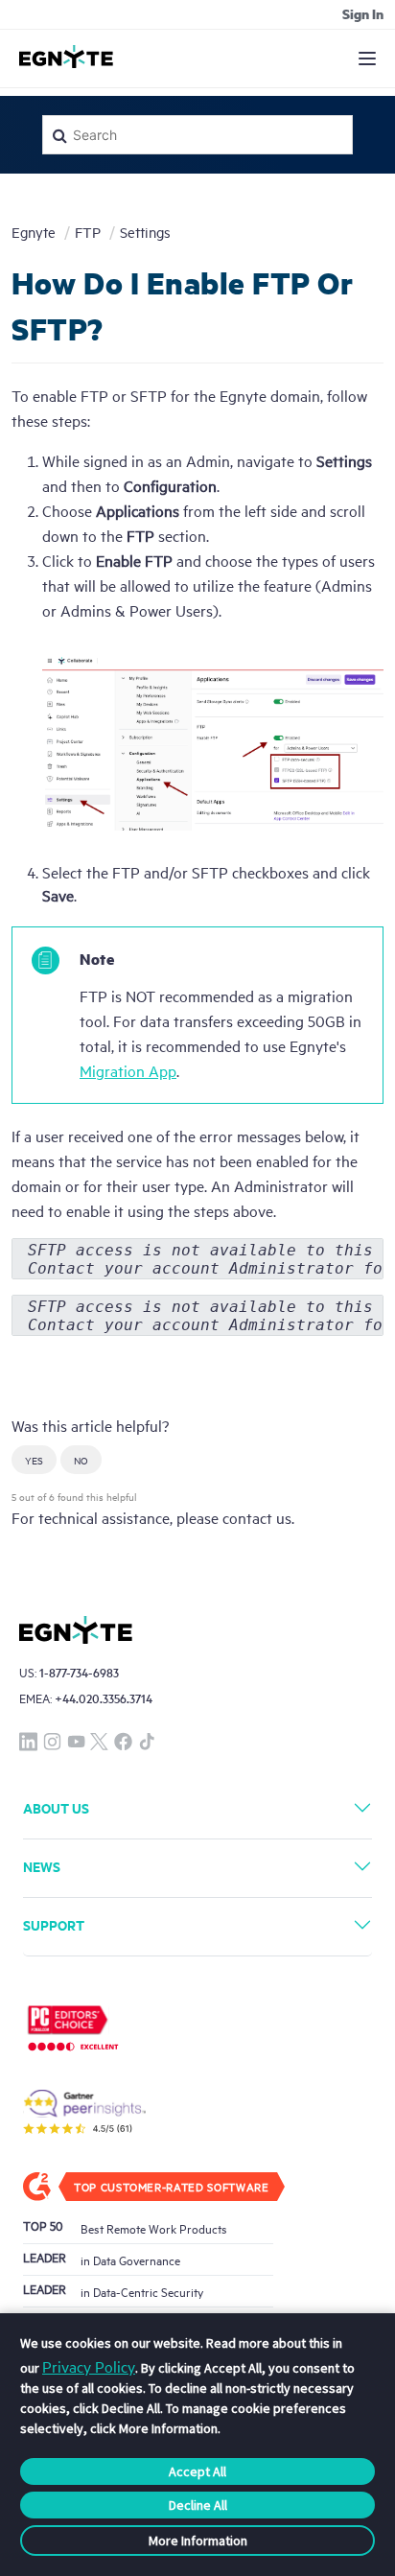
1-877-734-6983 (79, 1672)
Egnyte (34, 232)
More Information (198, 2541)
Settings (145, 232)
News (42, 1866)
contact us (257, 1517)
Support (54, 1924)
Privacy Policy (89, 2366)
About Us (56, 1807)
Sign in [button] (363, 13)
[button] (34, 1460)
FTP (88, 232)
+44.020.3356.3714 (104, 1698)
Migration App (128, 1070)
